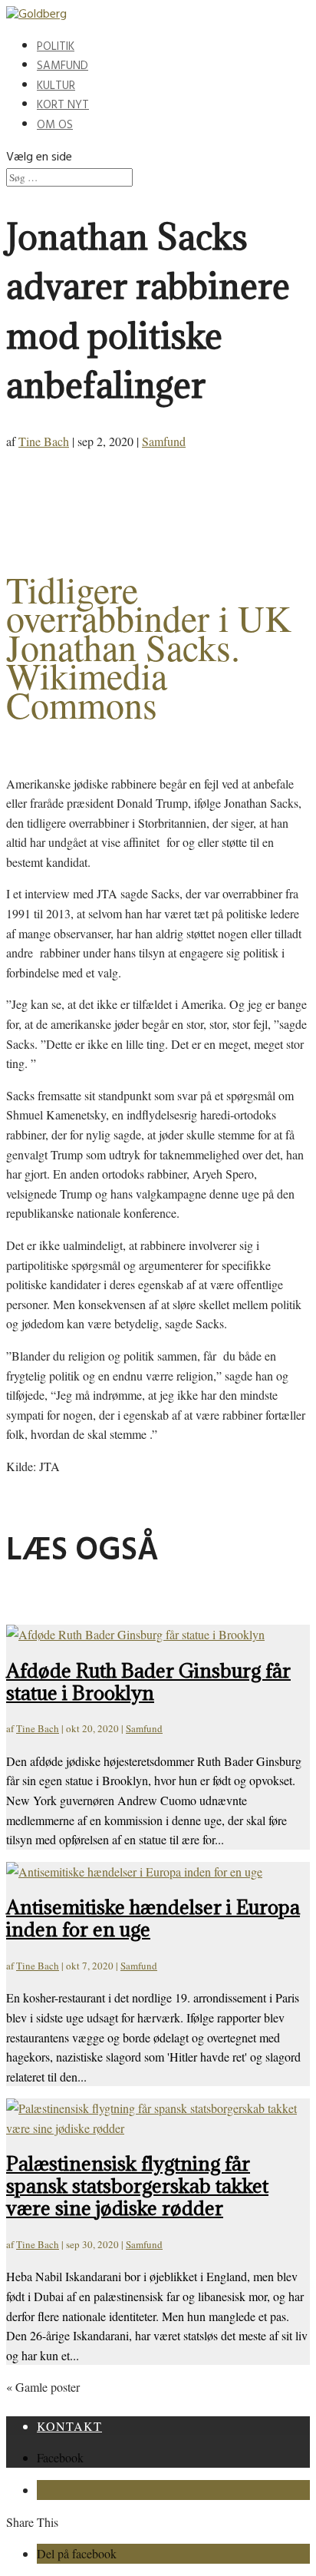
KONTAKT (69, 2426)
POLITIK (56, 48)
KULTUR (56, 87)
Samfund (164, 441)
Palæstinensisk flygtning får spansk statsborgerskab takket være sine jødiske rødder (137, 2186)
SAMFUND (63, 67)
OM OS (55, 126)
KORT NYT (63, 106)
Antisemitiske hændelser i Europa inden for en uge (153, 1918)
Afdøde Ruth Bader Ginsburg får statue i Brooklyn (148, 1682)
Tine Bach (44, 441)
